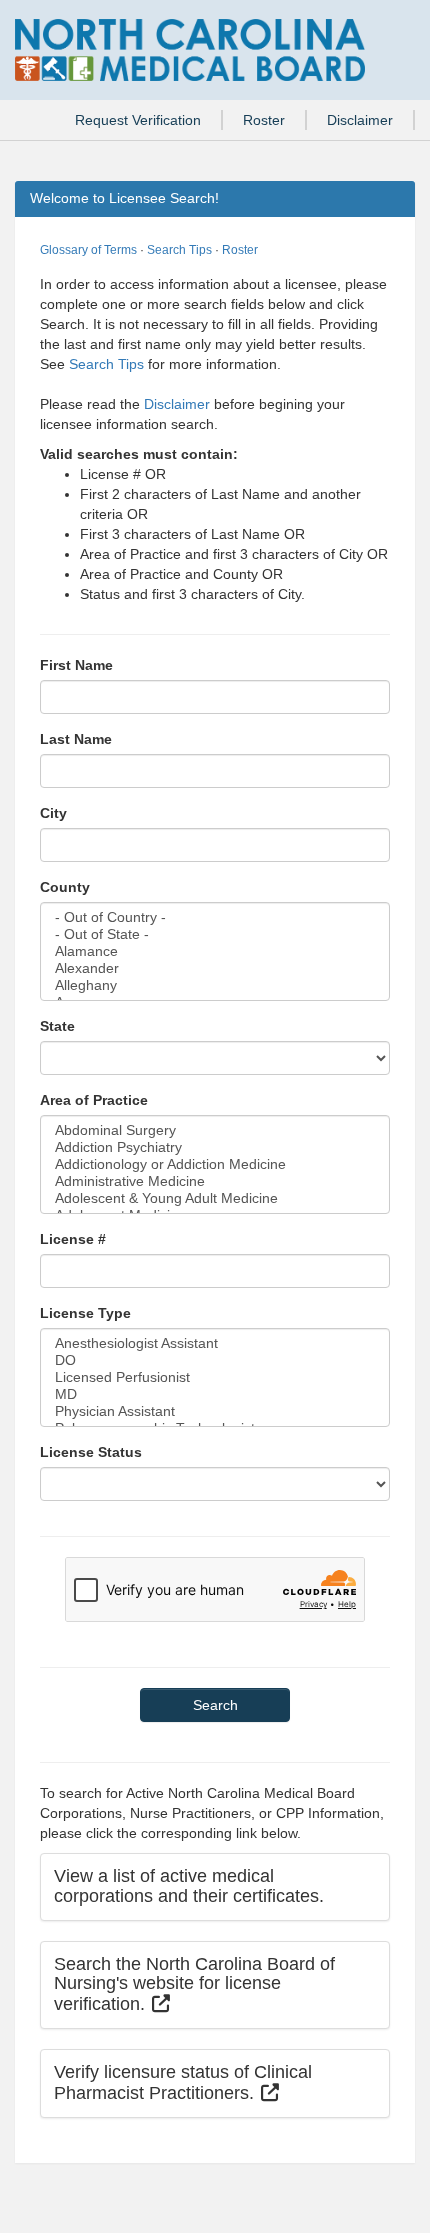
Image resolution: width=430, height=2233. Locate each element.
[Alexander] (215, 968)
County (65, 887)
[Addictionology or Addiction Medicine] (215, 1164)
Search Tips (179, 250)
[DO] (215, 1360)
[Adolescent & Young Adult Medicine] (215, 1198)
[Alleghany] (215, 985)
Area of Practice (94, 1100)
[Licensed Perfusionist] (215, 1377)
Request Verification (138, 120)
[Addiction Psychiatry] (215, 1147)
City (53, 813)
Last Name (76, 739)
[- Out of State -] (215, 934)
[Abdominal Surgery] (215, 1130)
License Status (91, 1452)
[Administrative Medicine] (215, 1181)
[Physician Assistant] (215, 1411)
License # (73, 1239)
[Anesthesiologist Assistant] (215, 1343)
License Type (85, 1313)
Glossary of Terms (88, 250)
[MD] (215, 1394)
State (57, 1026)
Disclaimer (360, 120)
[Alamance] (215, 951)
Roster (264, 120)
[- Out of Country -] (215, 917)
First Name (76, 665)
